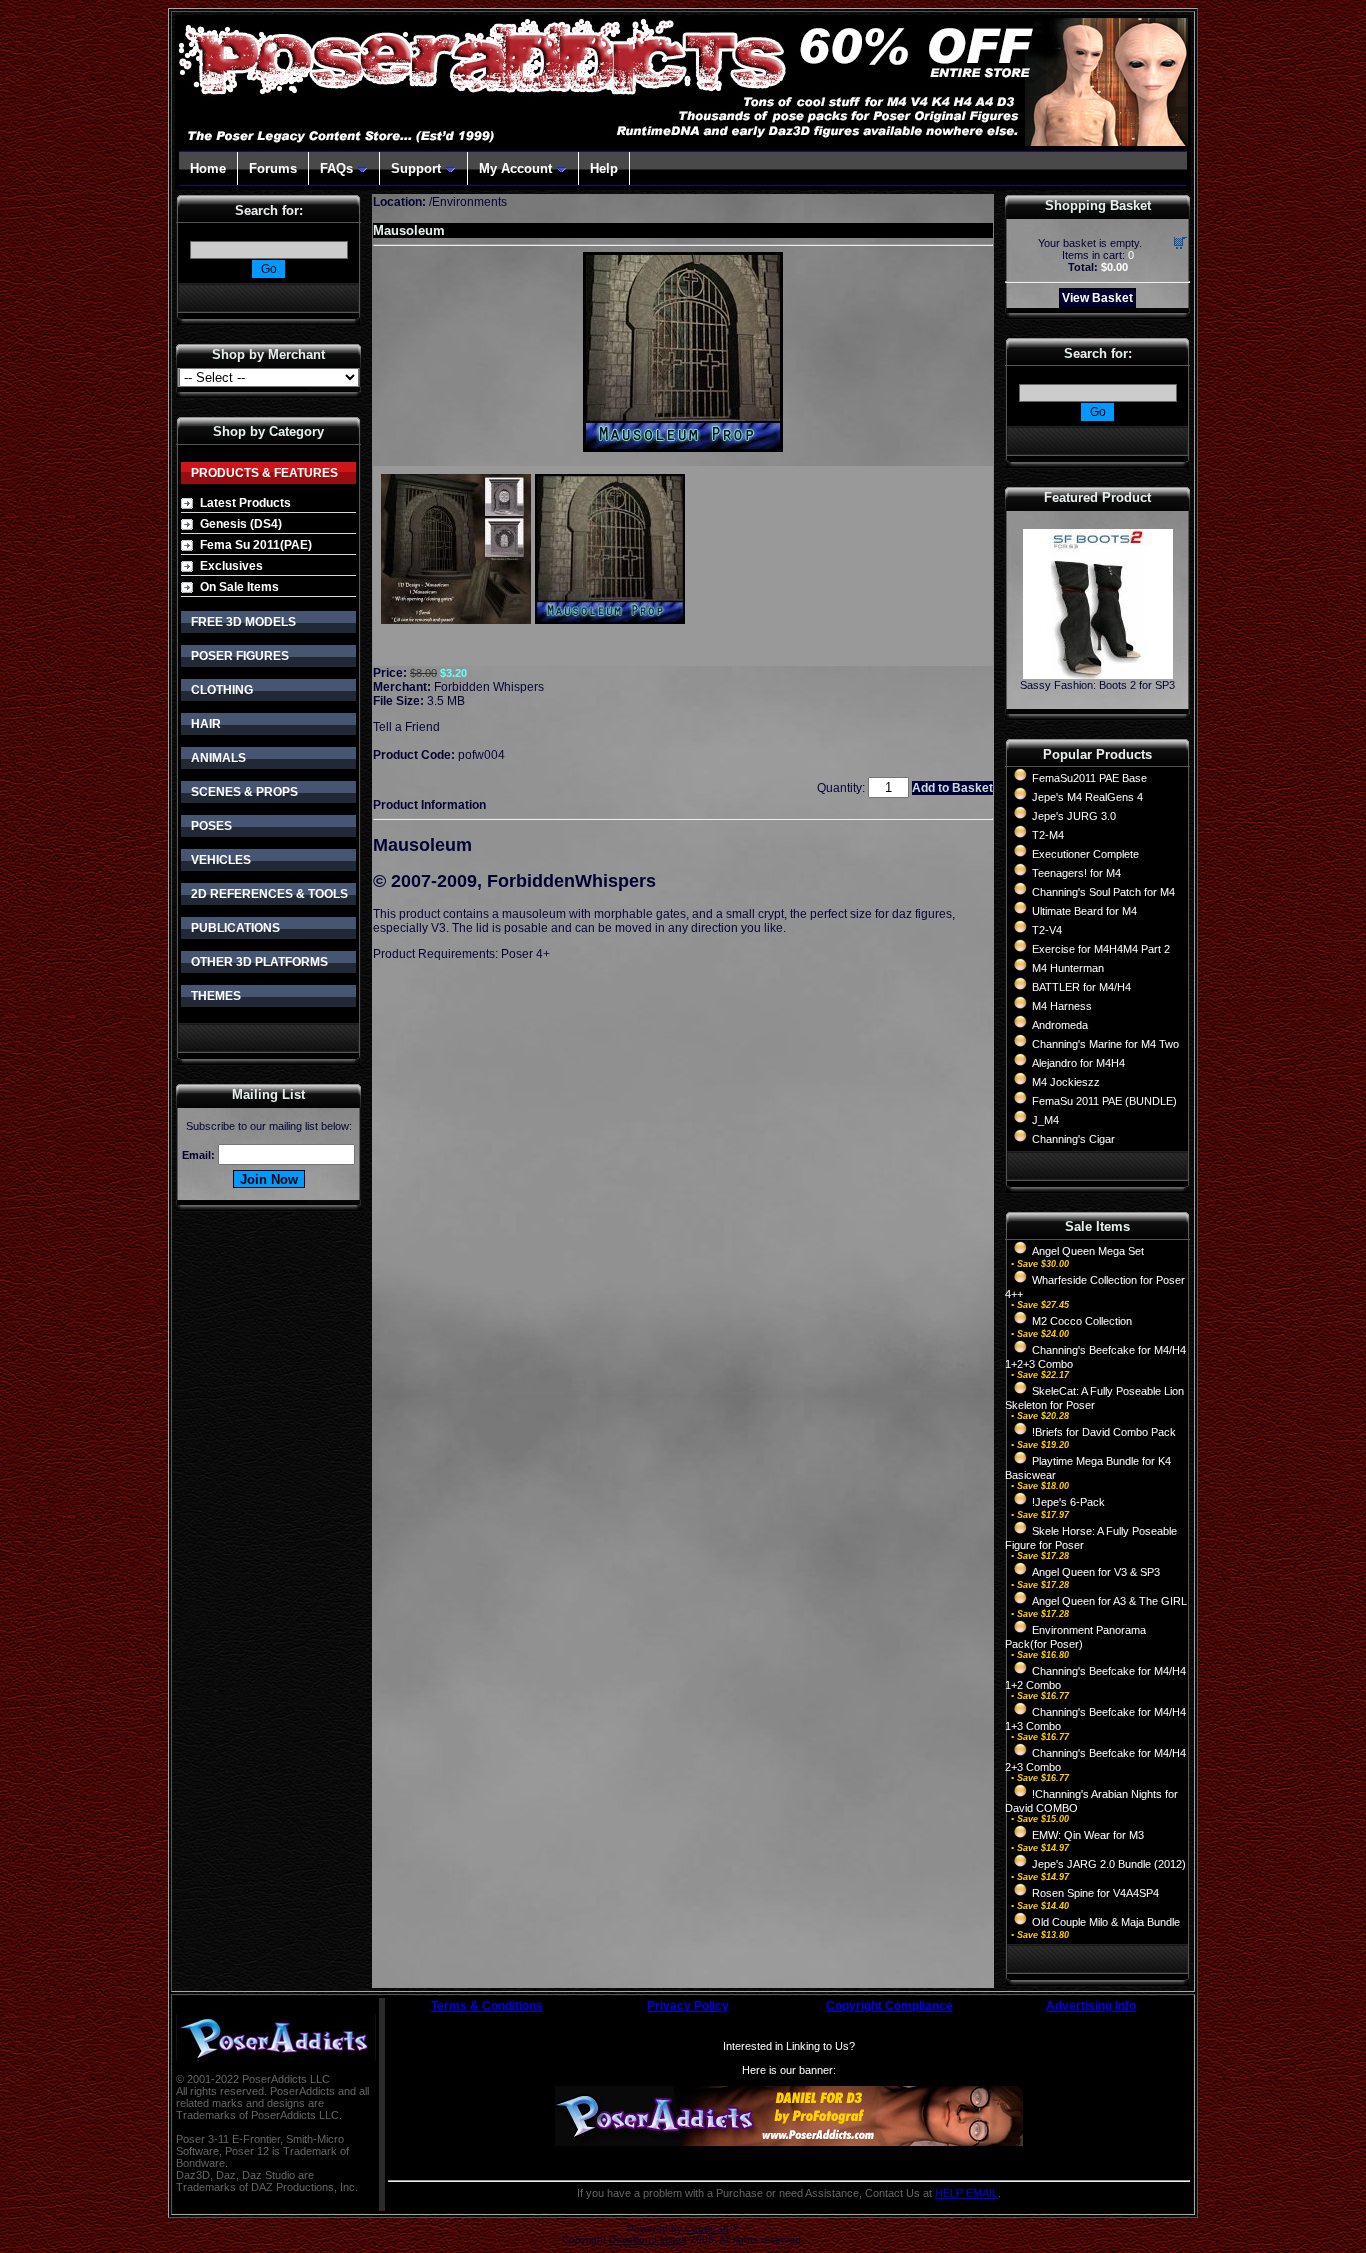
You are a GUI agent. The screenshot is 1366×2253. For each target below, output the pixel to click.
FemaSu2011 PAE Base (1089, 778)
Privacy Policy (688, 2006)
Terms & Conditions (487, 2006)
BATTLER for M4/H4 (1081, 987)
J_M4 (1045, 1120)
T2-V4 (1047, 930)
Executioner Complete (1085, 854)
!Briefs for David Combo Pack (1104, 1432)
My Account (515, 168)
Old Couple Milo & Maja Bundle (1106, 1922)
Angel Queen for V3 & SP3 (1096, 1572)
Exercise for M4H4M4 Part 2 (1101, 949)
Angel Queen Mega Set (1088, 1251)
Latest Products (245, 503)
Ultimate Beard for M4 (1084, 911)
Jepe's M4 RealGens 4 (1087, 797)
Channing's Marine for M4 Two (1105, 1044)
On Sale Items (239, 587)
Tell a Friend (406, 727)
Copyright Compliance (889, 2006)
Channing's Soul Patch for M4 (1103, 892)
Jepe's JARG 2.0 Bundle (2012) (1109, 1864)
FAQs (336, 168)
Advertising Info (1091, 2006)
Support (416, 168)
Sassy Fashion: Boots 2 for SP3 (1097, 685)
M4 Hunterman (1068, 968)
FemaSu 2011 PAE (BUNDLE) (1104, 1101)
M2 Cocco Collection (1082, 1321)
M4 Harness (1062, 1006)
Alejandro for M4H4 (1078, 1063)
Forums (273, 168)
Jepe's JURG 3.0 (1074, 816)
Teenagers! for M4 (1076, 873)
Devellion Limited (648, 2239)
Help (604, 168)
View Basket (1097, 298)
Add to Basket (952, 788)
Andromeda (1060, 1025)
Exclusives (231, 566)
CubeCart (707, 2228)
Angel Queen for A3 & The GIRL (1109, 1601)
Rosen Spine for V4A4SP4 (1095, 1893)
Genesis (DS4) (241, 524)
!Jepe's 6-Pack (1068, 1502)
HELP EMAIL (966, 2193)
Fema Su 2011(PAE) (256, 545)
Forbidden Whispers (489, 687)
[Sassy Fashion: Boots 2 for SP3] (1098, 673)
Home (208, 168)
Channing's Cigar (1073, 1139)
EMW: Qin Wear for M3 (1088, 1835)
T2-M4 (1048, 835)
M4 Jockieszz (1066, 1082)
